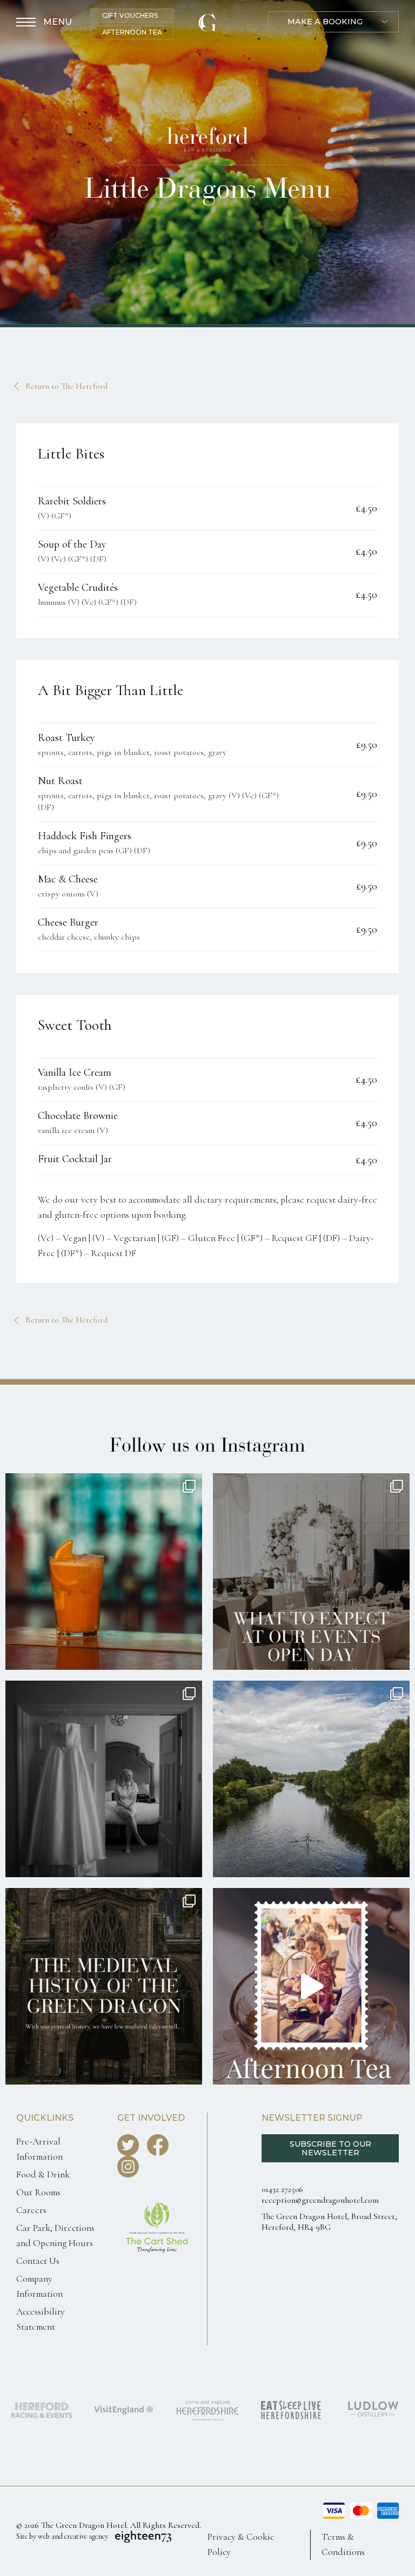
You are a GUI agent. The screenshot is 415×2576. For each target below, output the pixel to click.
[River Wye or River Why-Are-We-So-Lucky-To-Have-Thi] (311, 1779)
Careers (31, 2210)
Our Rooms (38, 2192)
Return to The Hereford (66, 386)
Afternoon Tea (132, 32)
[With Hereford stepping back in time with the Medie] (104, 1986)
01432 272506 (282, 2189)
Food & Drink (43, 2174)
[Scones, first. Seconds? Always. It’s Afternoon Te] (311, 1986)
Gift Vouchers (130, 15)
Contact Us (38, 2261)
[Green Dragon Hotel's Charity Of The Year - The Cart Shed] (157, 2264)
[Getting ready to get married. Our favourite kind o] (104, 1779)
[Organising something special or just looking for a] (311, 1572)
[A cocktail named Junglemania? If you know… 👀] (104, 1572)
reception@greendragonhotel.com (320, 2200)
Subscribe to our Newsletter (330, 2148)
